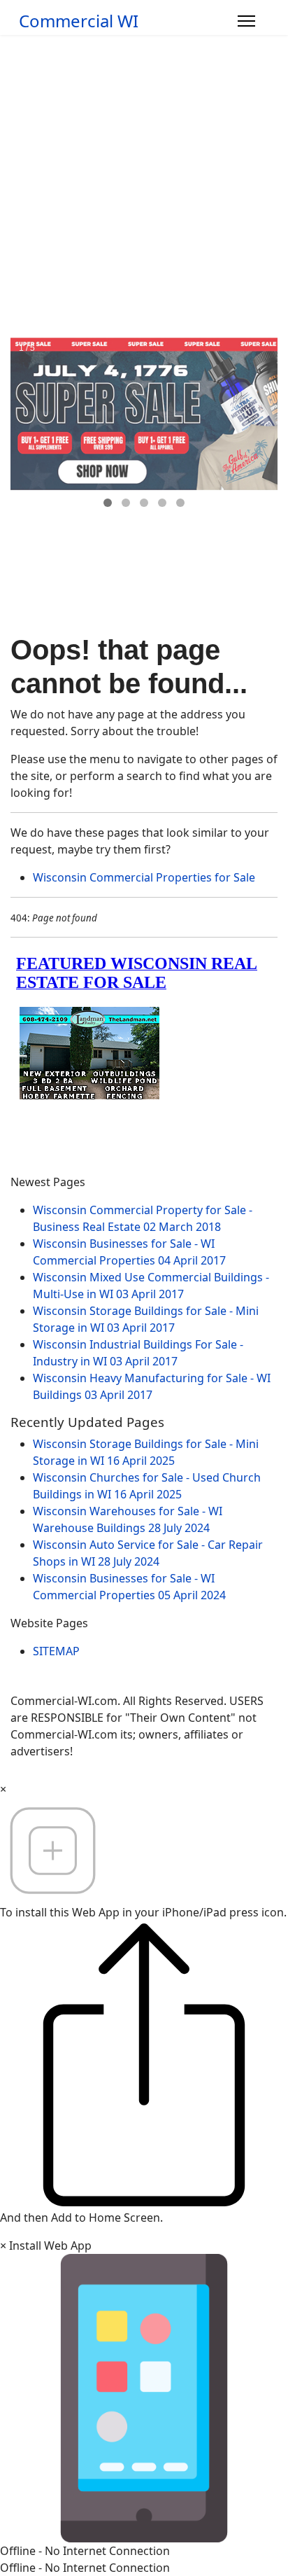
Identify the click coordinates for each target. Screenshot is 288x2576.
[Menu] (246, 21)
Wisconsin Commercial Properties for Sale (144, 877)
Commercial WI (79, 21)
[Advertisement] (144, 186)
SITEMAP (56, 1651)
